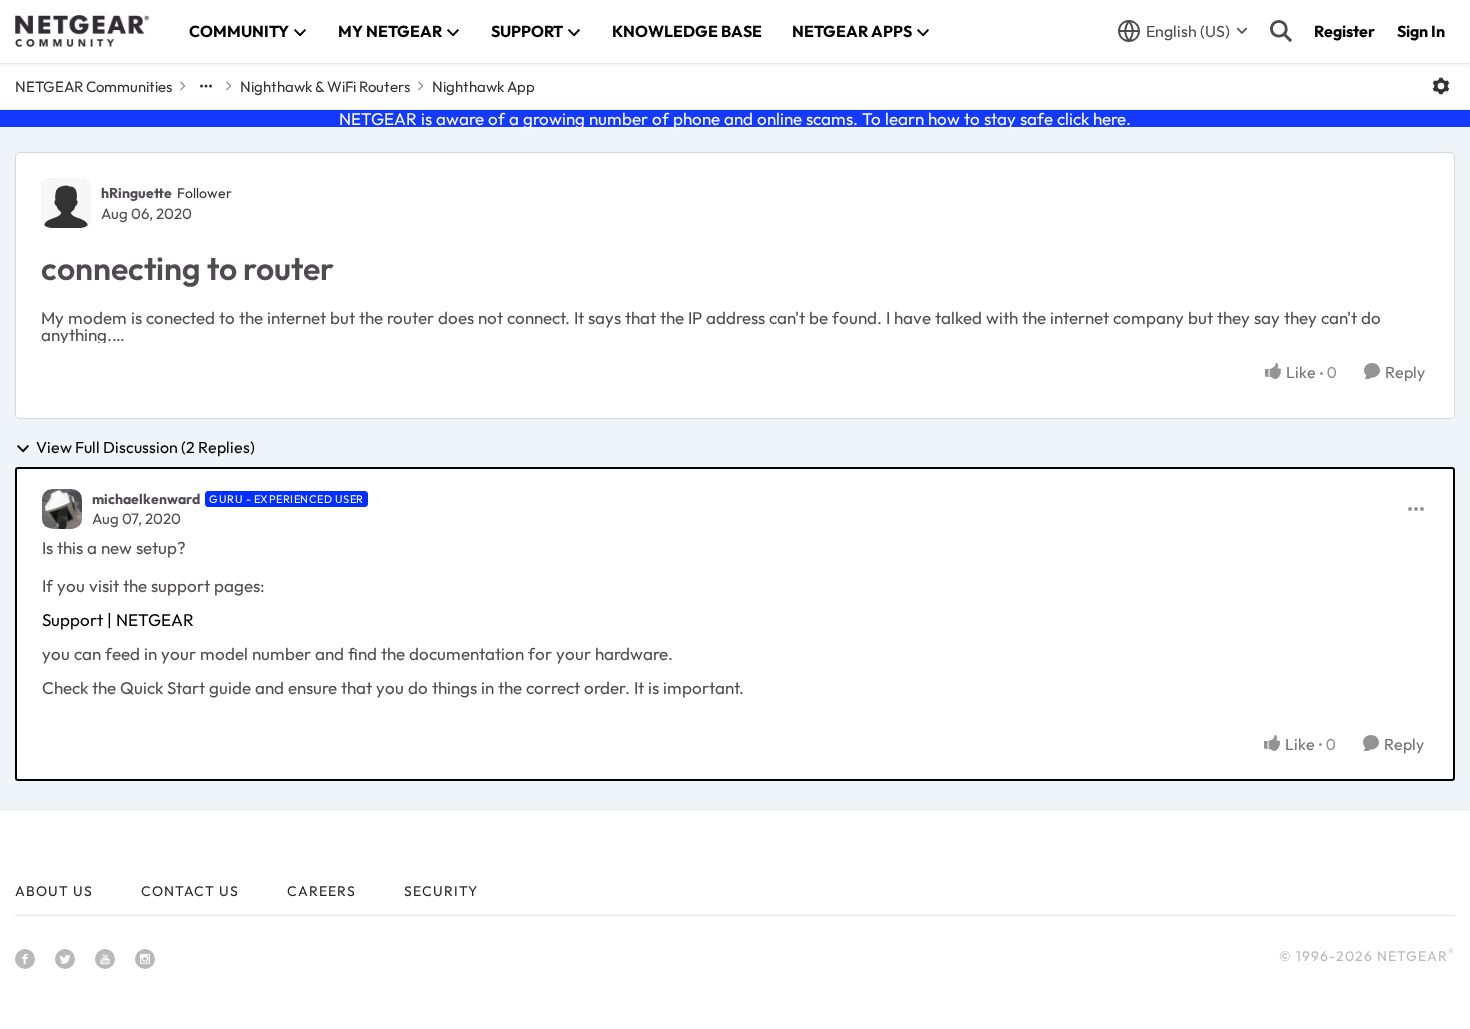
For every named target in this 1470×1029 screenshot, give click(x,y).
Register (1344, 31)
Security (441, 891)
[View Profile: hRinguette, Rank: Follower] (66, 203)
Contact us (190, 891)
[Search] (1281, 31)
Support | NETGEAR (118, 619)
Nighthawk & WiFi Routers (325, 86)
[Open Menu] (1441, 86)
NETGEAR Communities (93, 86)
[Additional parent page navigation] (206, 86)
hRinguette (136, 193)
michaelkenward (146, 499)
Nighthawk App (483, 86)
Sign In (1421, 31)
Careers (321, 891)
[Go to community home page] (82, 31)
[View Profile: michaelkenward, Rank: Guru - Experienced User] (62, 509)
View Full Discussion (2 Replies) (145, 448)
